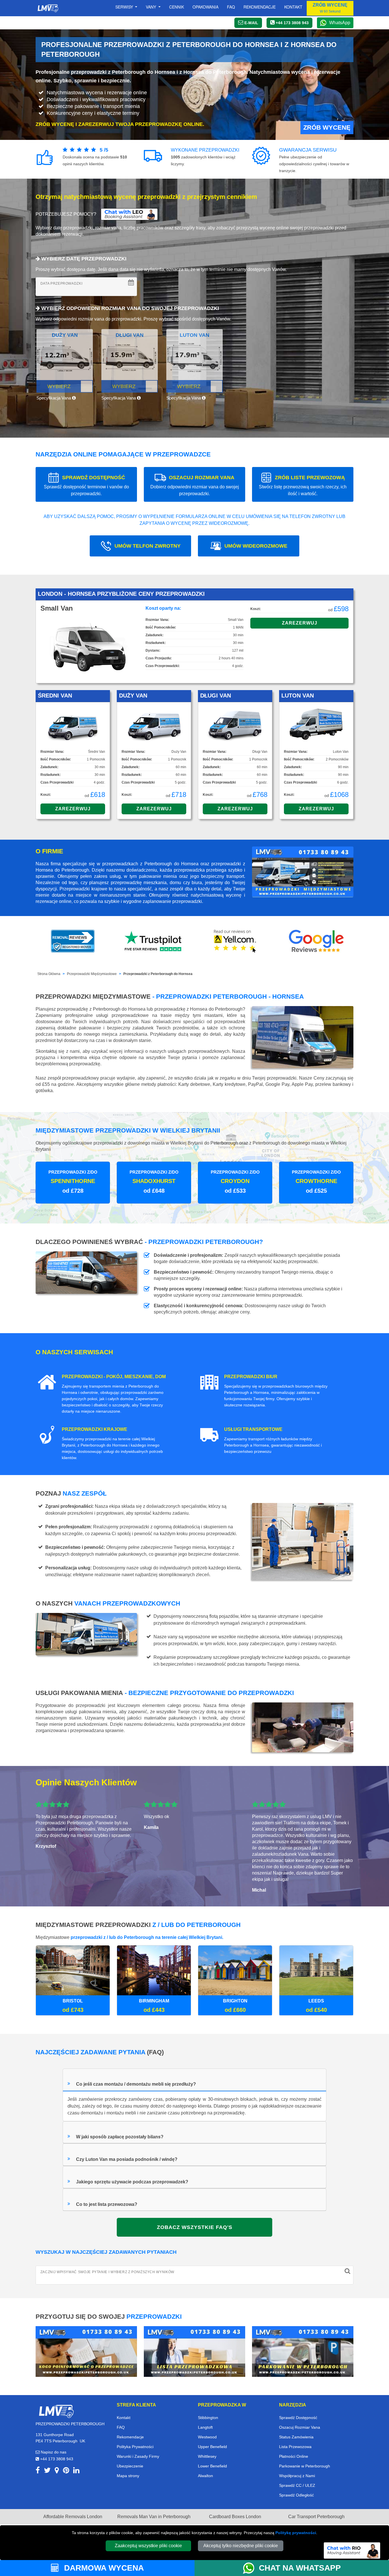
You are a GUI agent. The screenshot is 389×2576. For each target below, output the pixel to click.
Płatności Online (294, 2456)
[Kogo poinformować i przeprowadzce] (86, 2351)
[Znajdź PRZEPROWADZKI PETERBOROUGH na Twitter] (47, 2471)
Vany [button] (151, 7)
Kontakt (293, 7)
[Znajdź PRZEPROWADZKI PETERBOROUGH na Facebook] (38, 2471)
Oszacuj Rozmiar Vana (300, 2427)
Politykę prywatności (296, 2533)
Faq (231, 7)
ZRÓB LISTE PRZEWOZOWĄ (303, 485)
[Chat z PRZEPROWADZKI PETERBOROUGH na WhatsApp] (251, 2568)
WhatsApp (340, 23)
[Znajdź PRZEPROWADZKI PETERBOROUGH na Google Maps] (57, 2471)
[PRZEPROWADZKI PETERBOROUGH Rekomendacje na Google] (316, 941)
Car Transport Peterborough (316, 2517)
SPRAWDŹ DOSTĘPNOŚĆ (86, 485)
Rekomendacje (260, 7)
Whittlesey (207, 2456)
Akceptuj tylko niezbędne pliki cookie (241, 2546)
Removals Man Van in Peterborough (154, 2517)
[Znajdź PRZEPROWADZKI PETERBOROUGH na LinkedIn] (76, 2471)
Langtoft (205, 2427)
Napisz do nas (53, 2452)
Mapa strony (128, 2476)
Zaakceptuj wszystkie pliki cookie (148, 2546)
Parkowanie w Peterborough (305, 2466)
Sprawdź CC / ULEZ (297, 2485)
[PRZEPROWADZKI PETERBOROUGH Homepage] (48, 8)
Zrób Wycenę (327, 128)
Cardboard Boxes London (235, 2517)
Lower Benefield (212, 2466)
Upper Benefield (212, 2447)
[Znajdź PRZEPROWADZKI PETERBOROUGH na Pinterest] (66, 2471)
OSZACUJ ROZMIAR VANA (195, 485)
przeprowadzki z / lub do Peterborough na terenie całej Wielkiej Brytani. (147, 1937)
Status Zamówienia (296, 2437)
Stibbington (208, 2418)
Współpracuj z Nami (297, 2476)
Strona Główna (49, 974)
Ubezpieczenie (130, 2466)
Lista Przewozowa (295, 2447)
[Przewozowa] (195, 2351)
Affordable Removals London (73, 2517)
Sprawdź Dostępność (298, 2418)
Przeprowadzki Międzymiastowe (92, 974)
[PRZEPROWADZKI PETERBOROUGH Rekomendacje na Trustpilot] (154, 941)
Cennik (177, 7)
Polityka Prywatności (135, 2447)
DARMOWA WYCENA (103, 2568)
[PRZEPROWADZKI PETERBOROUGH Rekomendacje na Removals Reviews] (73, 941)
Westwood (207, 2437)
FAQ (121, 2427)
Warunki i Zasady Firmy (138, 2456)
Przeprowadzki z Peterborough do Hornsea (158, 974)
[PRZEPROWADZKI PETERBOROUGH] (56, 2411)
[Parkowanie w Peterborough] (303, 2351)
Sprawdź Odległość (296, 2495)
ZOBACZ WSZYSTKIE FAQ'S (195, 2227)
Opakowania (205, 7)
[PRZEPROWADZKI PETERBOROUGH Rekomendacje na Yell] (235, 941)
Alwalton (205, 2476)
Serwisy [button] (125, 7)
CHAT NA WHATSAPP (300, 2568)
